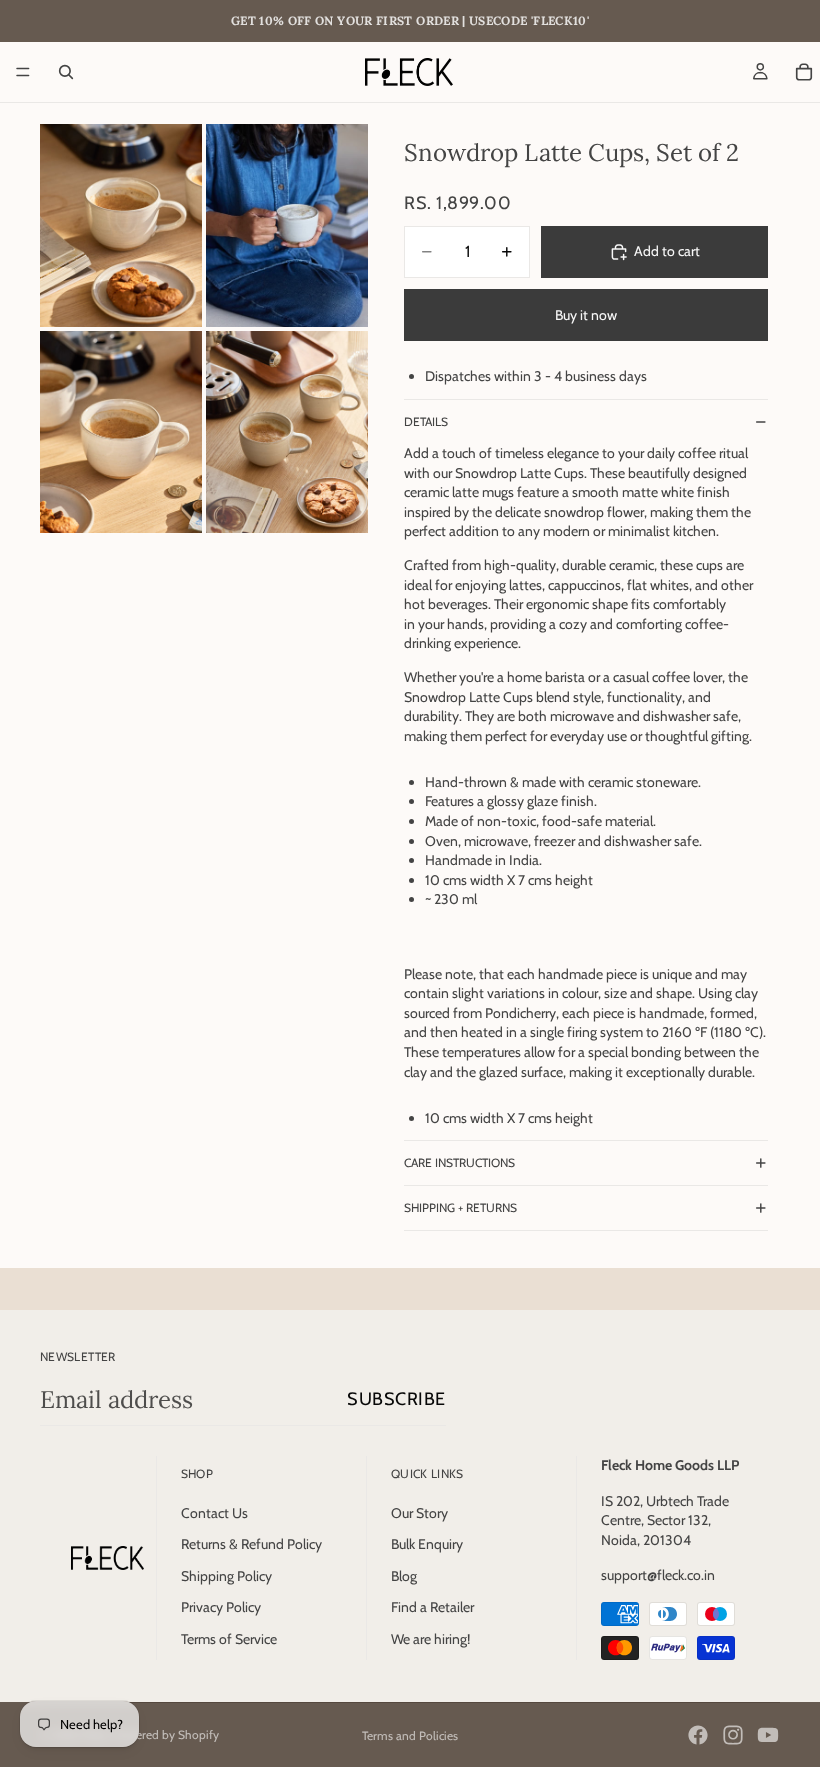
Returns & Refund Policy (251, 1544)
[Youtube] (768, 1735)
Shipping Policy (226, 1576)
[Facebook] (698, 1735)
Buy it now (586, 315)
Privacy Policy (221, 1607)
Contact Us (214, 1513)
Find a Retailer (432, 1607)
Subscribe (396, 1399)
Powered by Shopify (166, 1734)
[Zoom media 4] (287, 432)
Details (426, 421)
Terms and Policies (410, 1735)
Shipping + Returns (460, 1207)
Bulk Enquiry (427, 1544)
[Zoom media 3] (121, 432)
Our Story (419, 1513)
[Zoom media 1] (121, 225)
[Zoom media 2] (287, 225)
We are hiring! (430, 1639)
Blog (404, 1576)
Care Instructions (459, 1162)
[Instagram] (733, 1735)
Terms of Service (229, 1639)
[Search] (66, 72)
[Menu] (23, 72)
